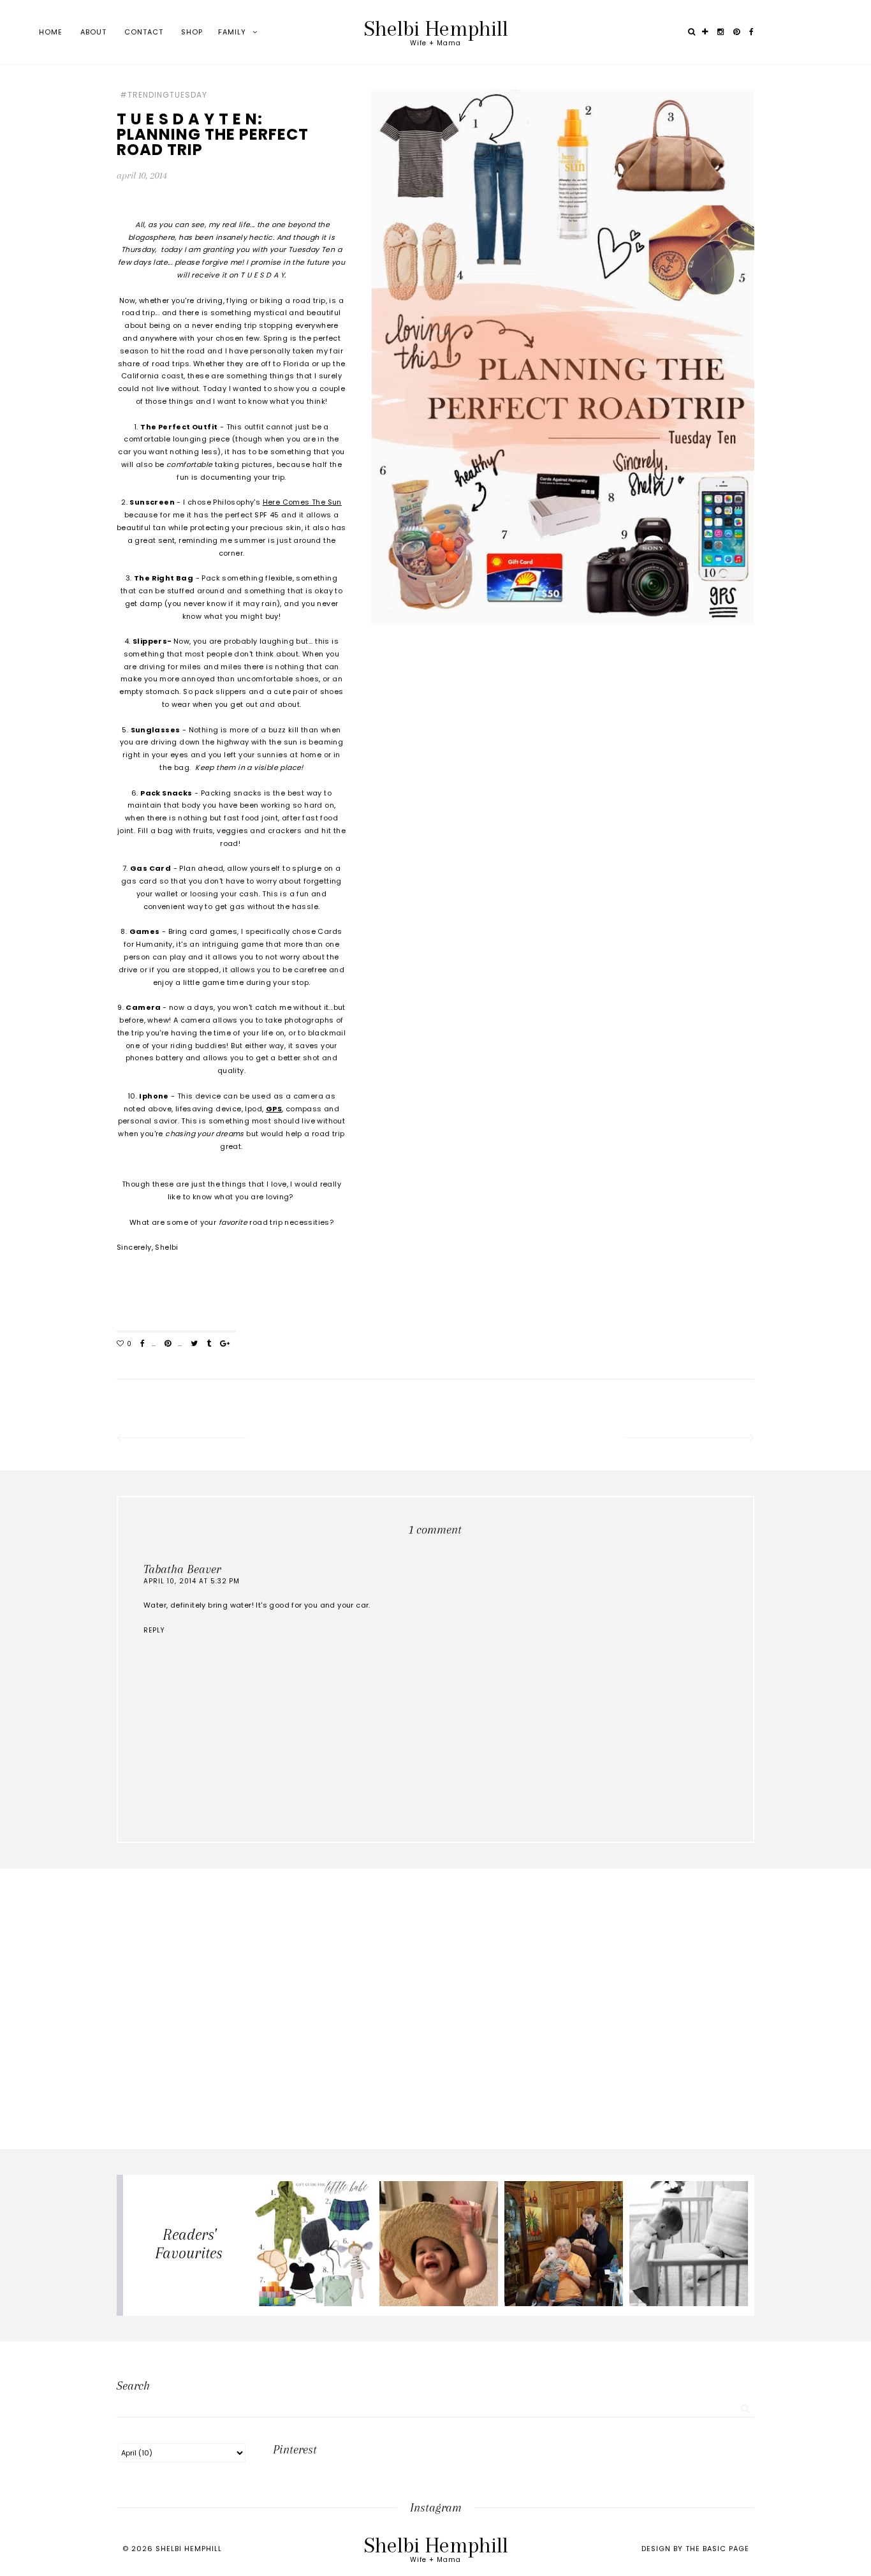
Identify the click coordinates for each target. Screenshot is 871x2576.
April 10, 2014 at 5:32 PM (192, 1581)
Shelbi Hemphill (436, 28)
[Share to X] (194, 1344)
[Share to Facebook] (143, 1344)
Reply (154, 1630)
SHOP (192, 32)
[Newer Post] (180, 1439)
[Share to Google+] (225, 1344)
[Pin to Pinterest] (168, 1344)
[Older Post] (691, 1439)
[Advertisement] (435, 1971)
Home (51, 32)
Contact (144, 32)
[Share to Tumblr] (209, 1344)
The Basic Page (717, 2549)
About (93, 32)
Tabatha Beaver (182, 1569)
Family (232, 32)
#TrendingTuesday (164, 95)
